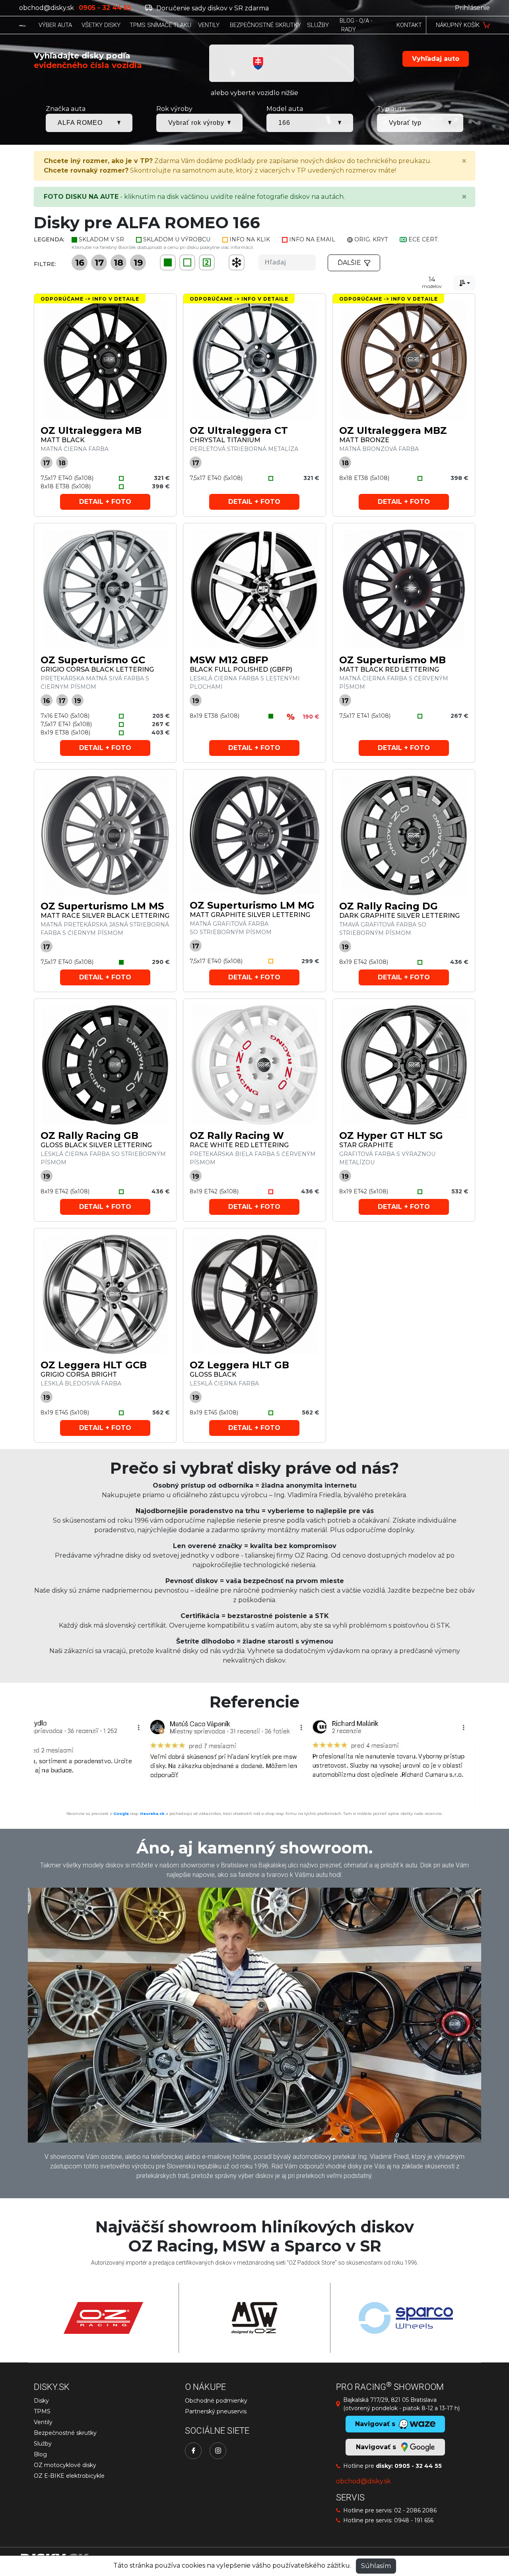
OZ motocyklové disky (65, 2465)
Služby (43, 2444)
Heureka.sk (152, 1813)
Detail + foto (105, 502)
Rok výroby (174, 109)
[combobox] (464, 283)
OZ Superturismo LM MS (102, 906)
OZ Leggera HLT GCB (94, 1365)
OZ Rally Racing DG (389, 906)
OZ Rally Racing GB (89, 1135)
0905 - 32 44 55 (418, 2466)
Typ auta (391, 109)
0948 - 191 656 (414, 2520)
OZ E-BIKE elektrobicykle (69, 2476)
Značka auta (66, 109)
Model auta (285, 109)
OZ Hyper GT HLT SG (391, 1135)
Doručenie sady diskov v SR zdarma (212, 8)
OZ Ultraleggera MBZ (393, 430)
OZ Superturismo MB (392, 660)
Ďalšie (349, 263)
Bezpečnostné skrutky (65, 2433)
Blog (40, 2454)
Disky (41, 2401)
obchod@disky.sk (47, 8)
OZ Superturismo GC (93, 660)
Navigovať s (377, 2447)
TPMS (42, 2411)
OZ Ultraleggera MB (91, 430)
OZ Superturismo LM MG (252, 905)
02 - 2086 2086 (415, 2510)
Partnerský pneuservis (216, 2411)
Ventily (43, 2422)
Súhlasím (376, 2566)
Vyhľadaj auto (436, 59)
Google (121, 1813)
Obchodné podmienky (216, 2401)
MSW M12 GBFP (229, 660)
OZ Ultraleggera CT (239, 430)
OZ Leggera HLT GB (239, 1365)
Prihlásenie (472, 8)
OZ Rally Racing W (237, 1135)
